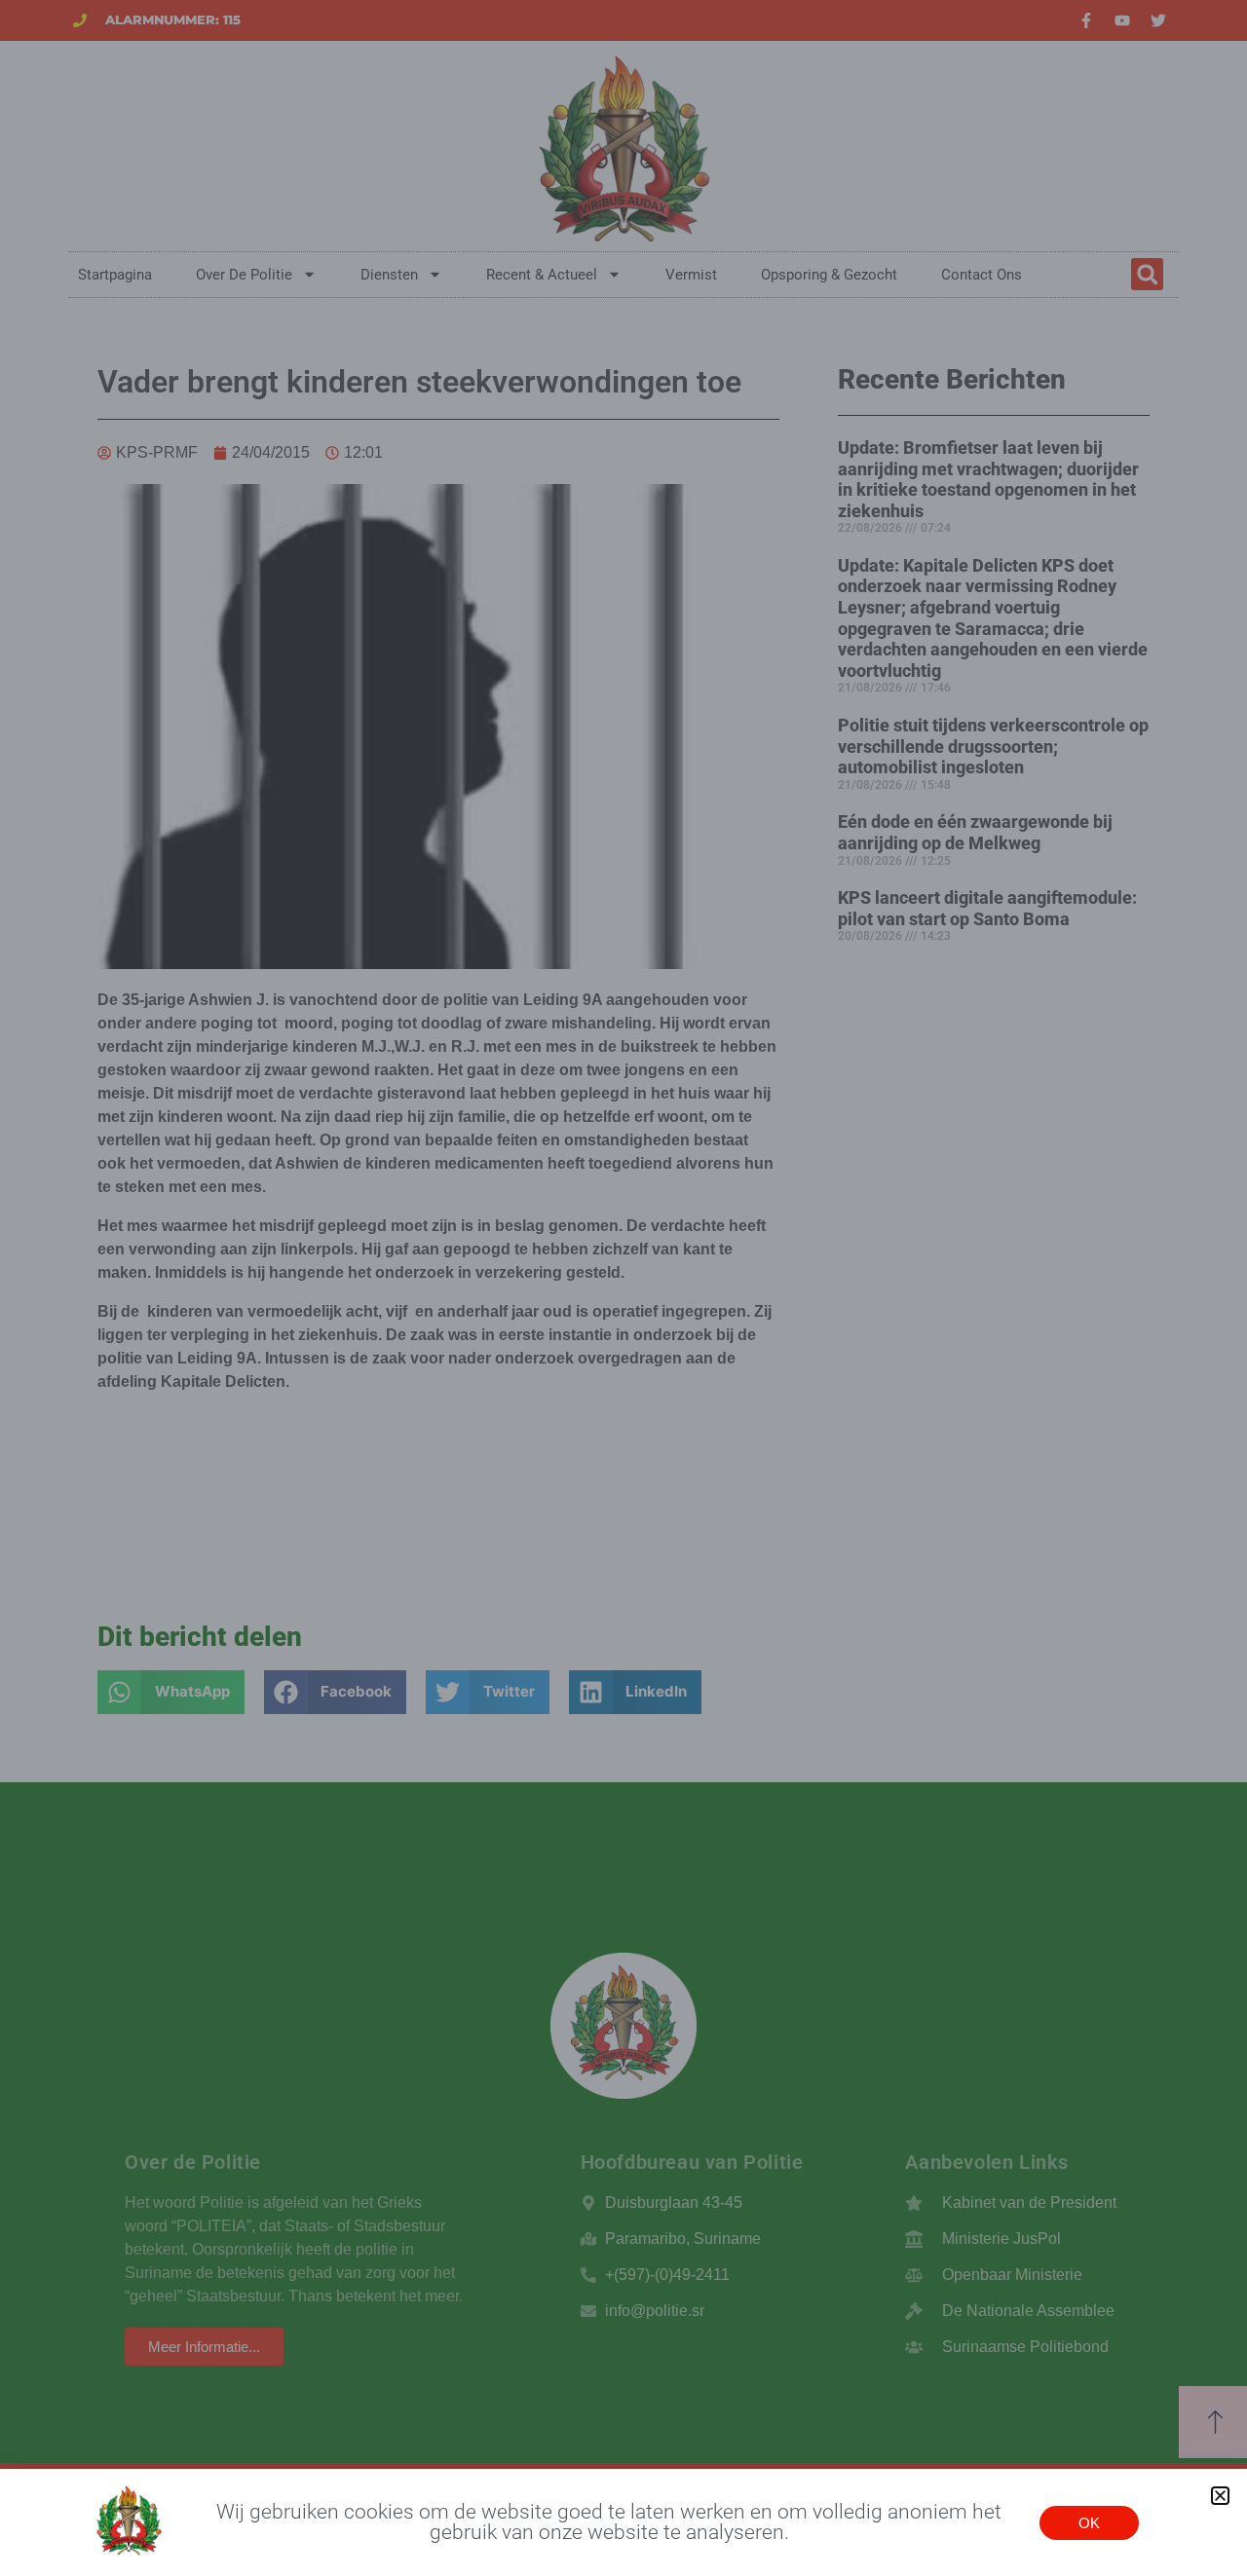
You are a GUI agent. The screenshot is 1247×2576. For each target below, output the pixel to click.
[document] (623, 1288)
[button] (1220, 2496)
